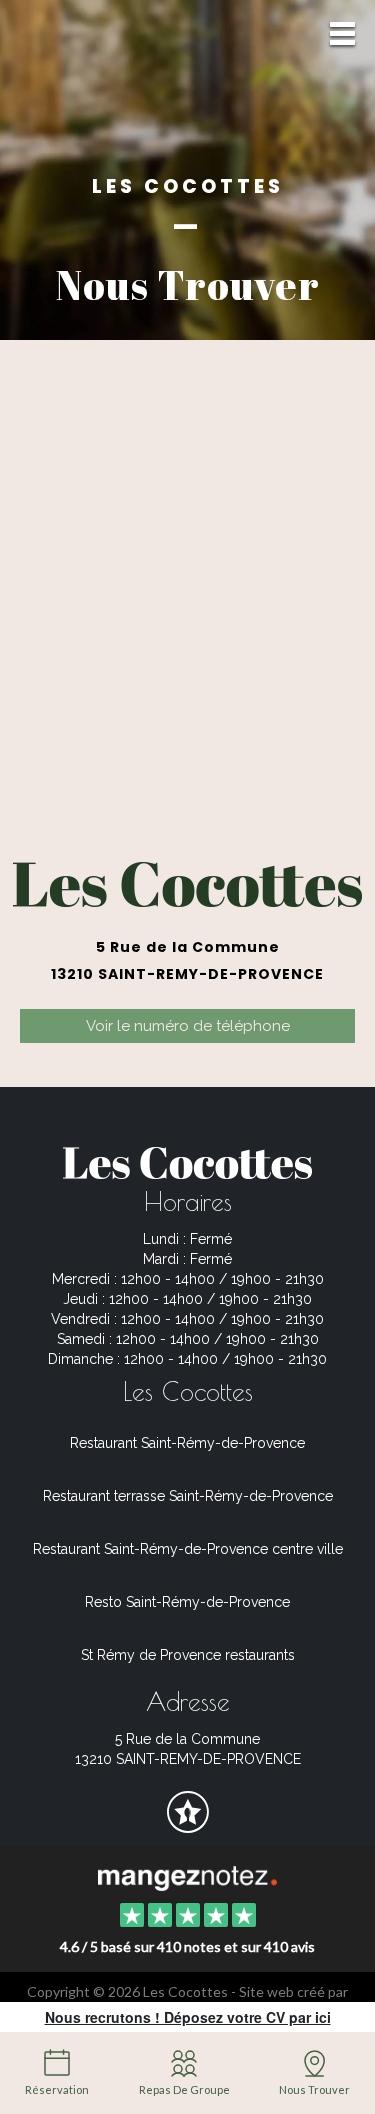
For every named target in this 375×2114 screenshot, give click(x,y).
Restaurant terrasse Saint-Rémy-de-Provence (188, 1496)
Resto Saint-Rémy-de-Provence (187, 1602)
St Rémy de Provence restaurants (188, 1655)
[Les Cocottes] (187, 1876)
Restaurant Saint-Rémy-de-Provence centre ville (188, 1549)
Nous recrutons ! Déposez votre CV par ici (188, 2017)
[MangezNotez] (187, 1826)
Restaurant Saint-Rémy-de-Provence (187, 1443)
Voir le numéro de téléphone (188, 1026)
